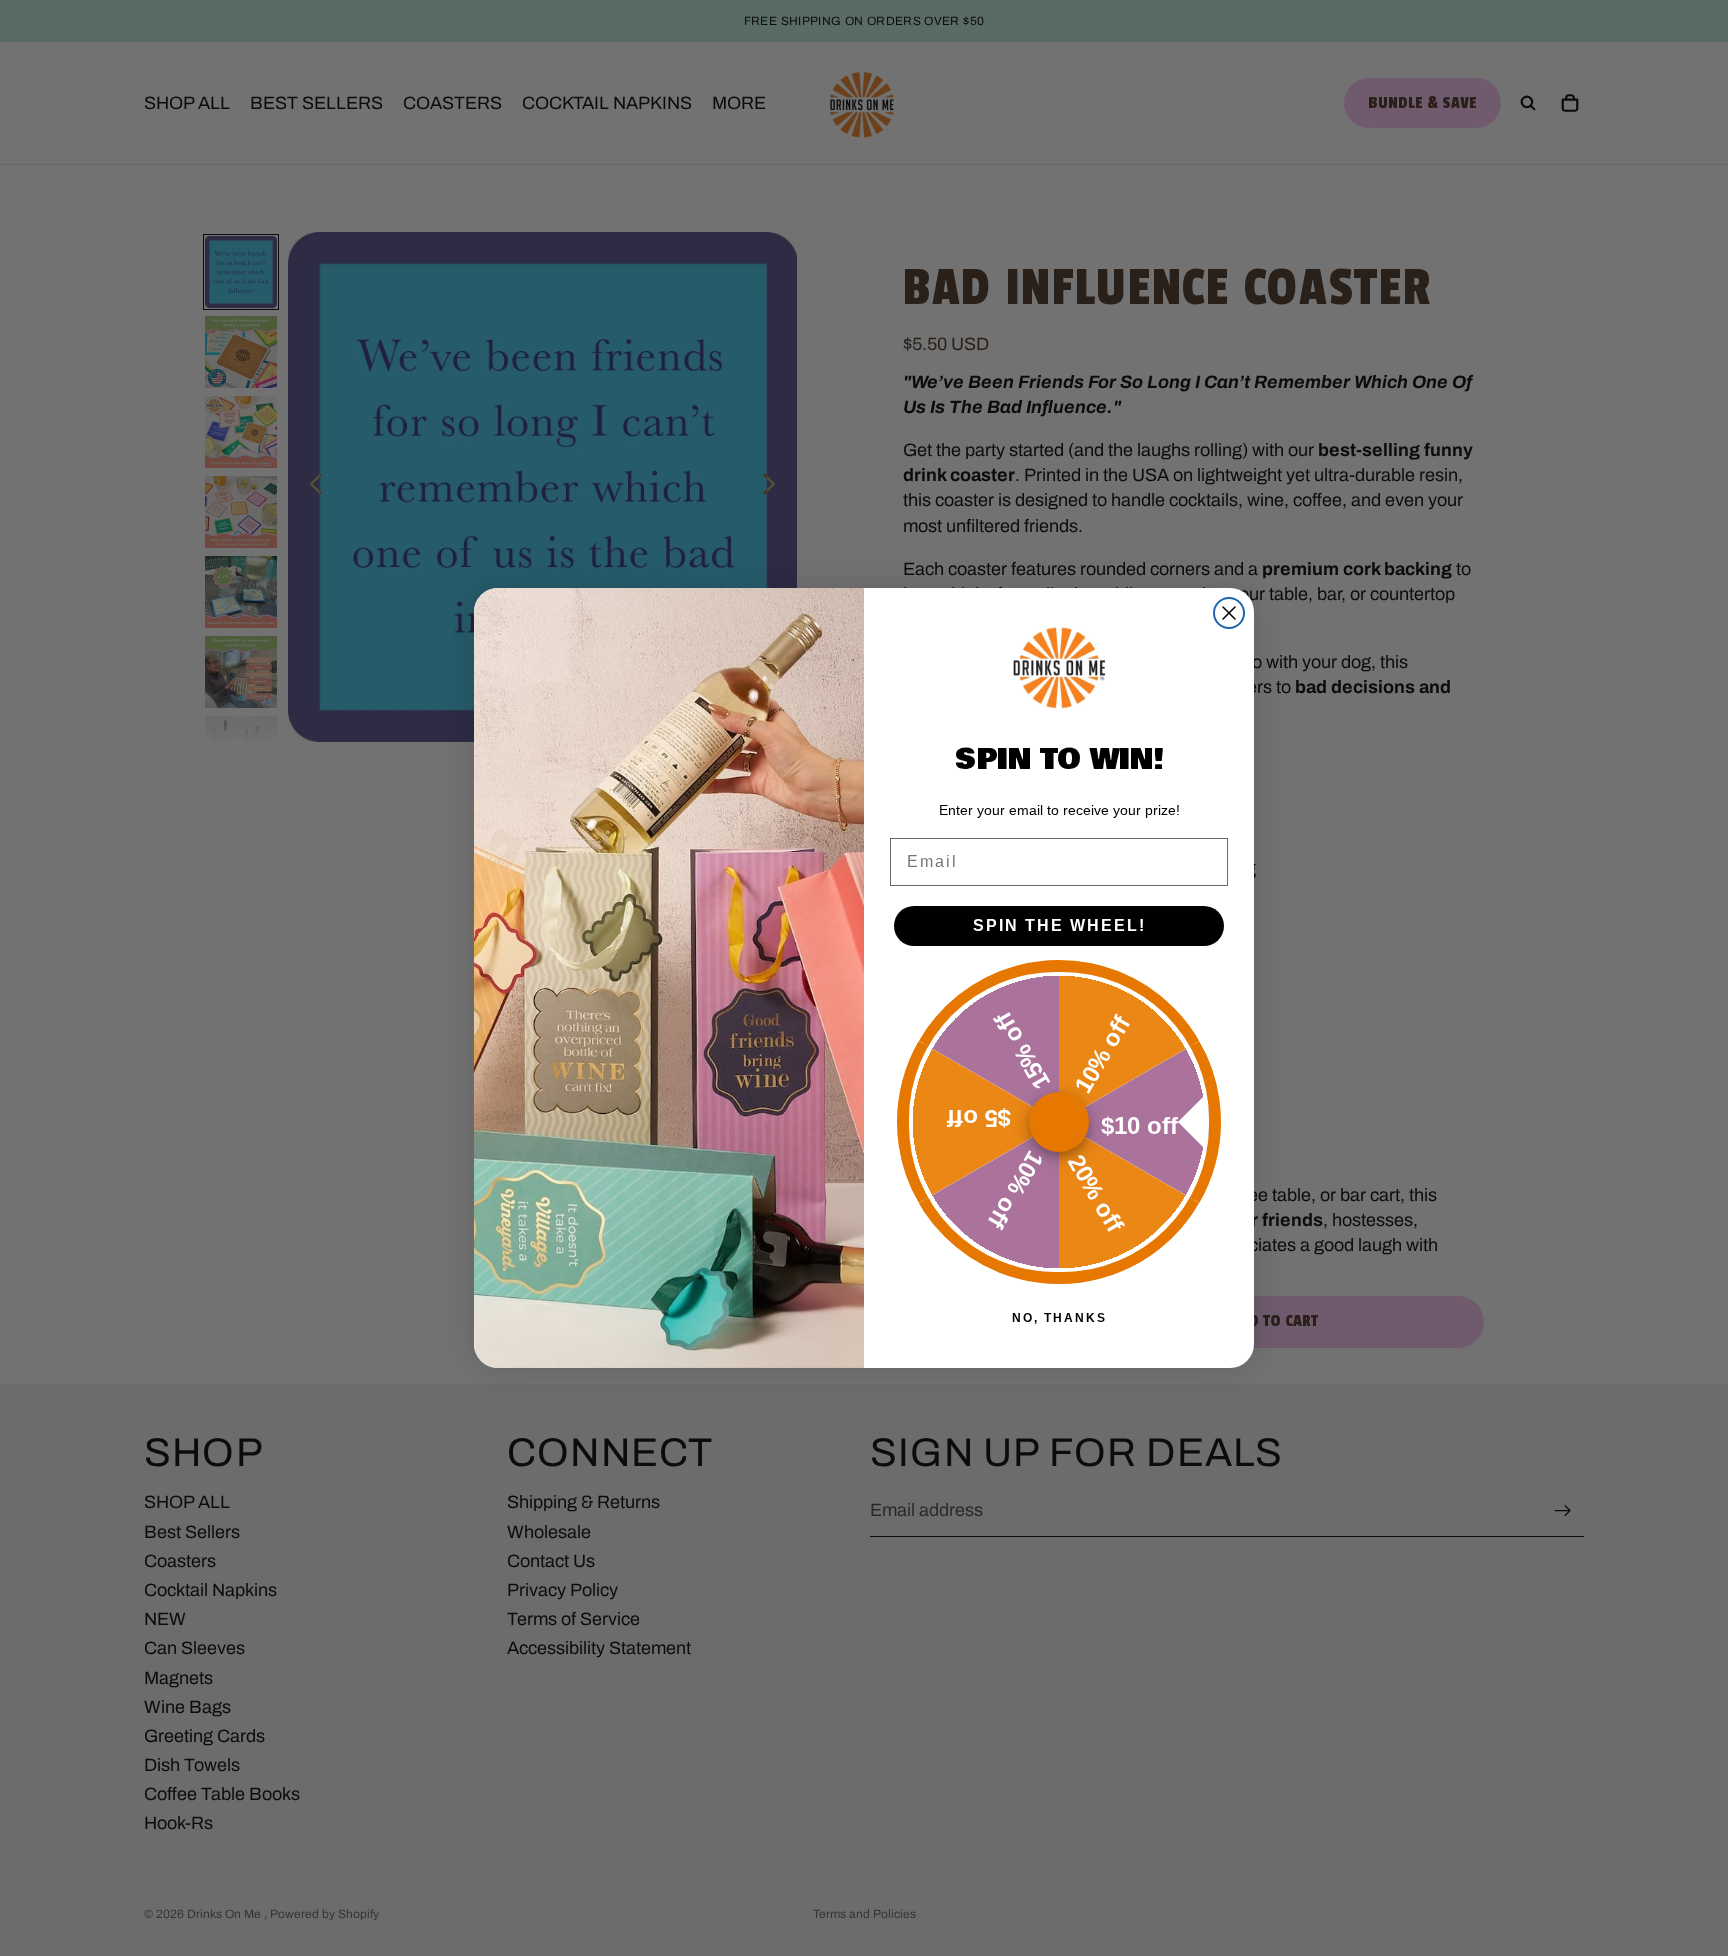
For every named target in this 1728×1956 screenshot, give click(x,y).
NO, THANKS (1059, 1318)
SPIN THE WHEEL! (1059, 925)
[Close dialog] (1229, 613)
